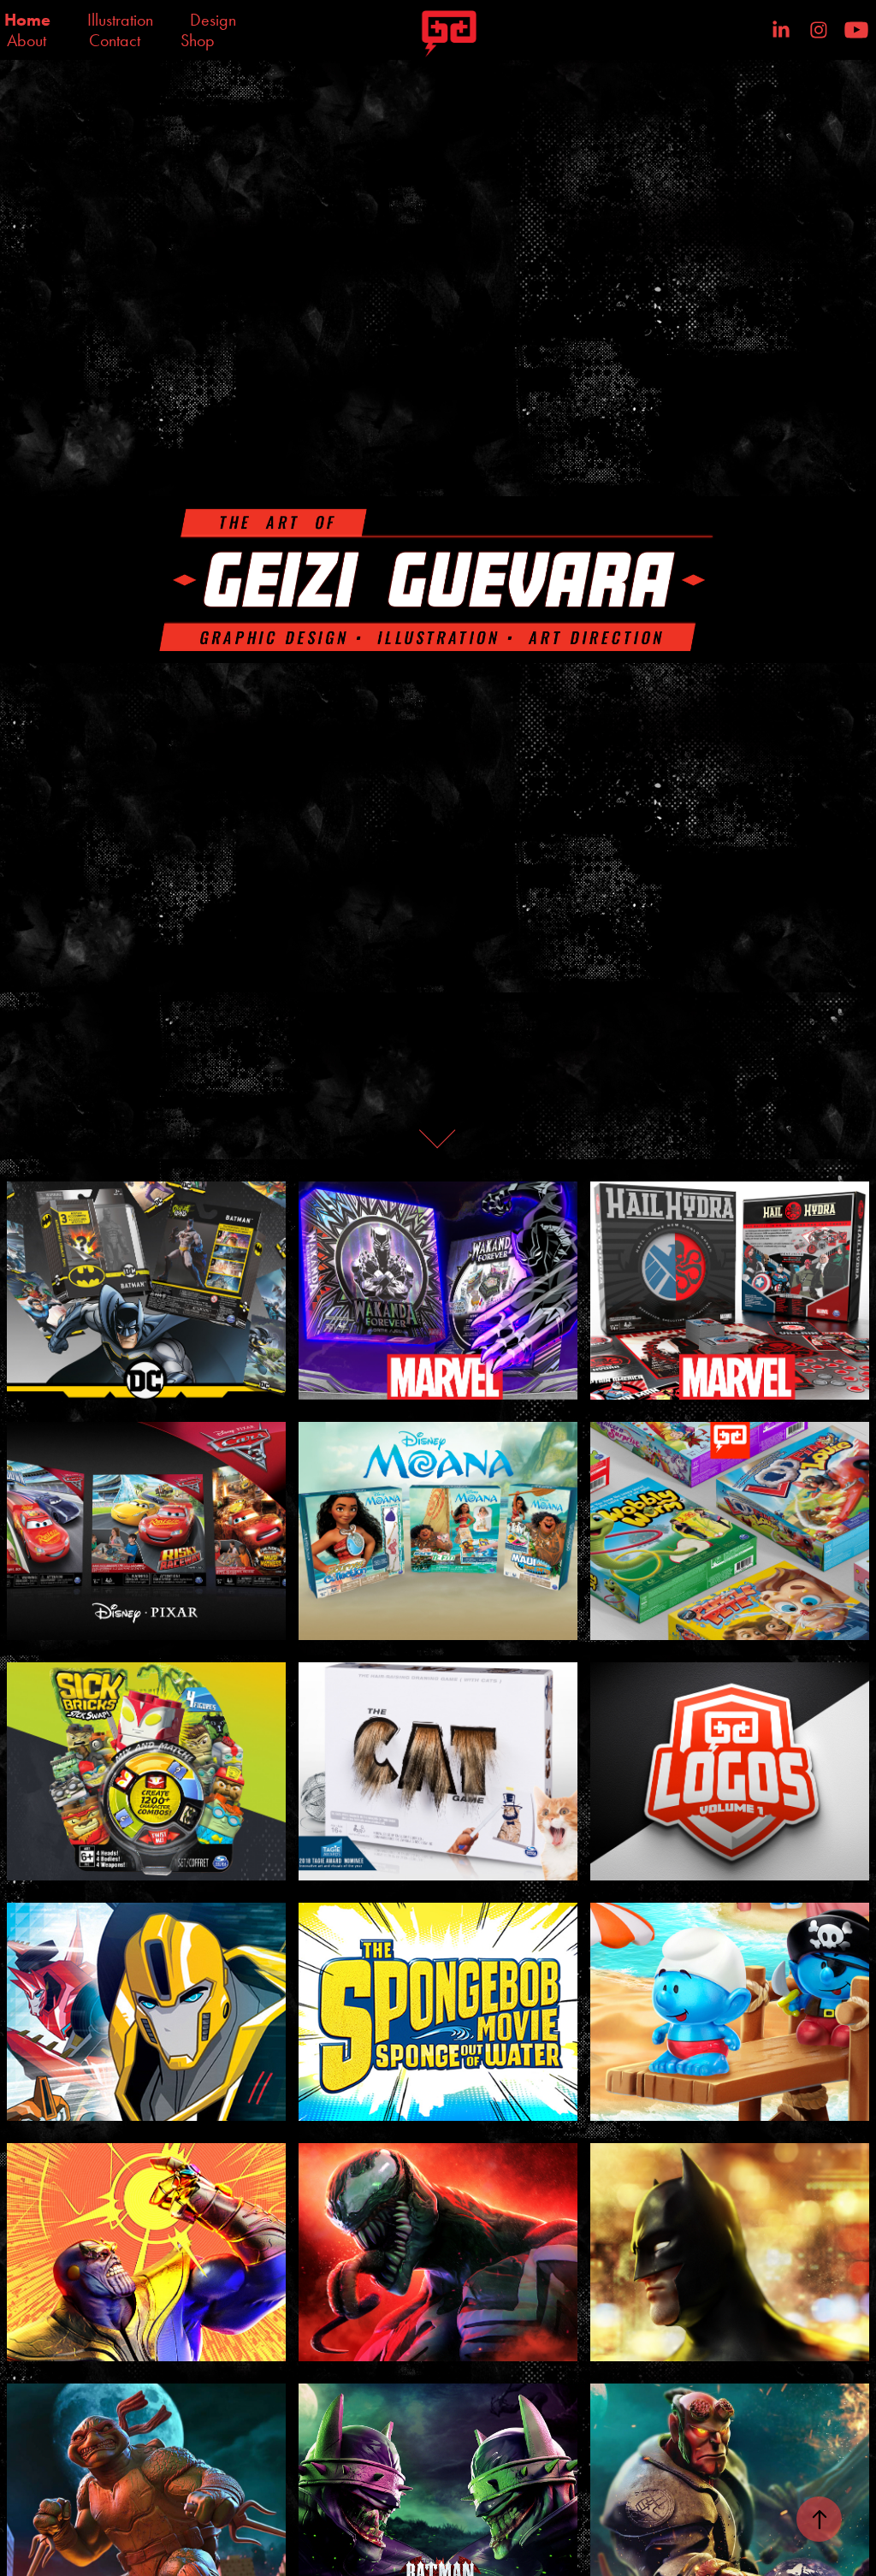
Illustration (120, 20)
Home (27, 20)
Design (213, 20)
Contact (115, 40)
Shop (198, 40)
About (27, 40)
